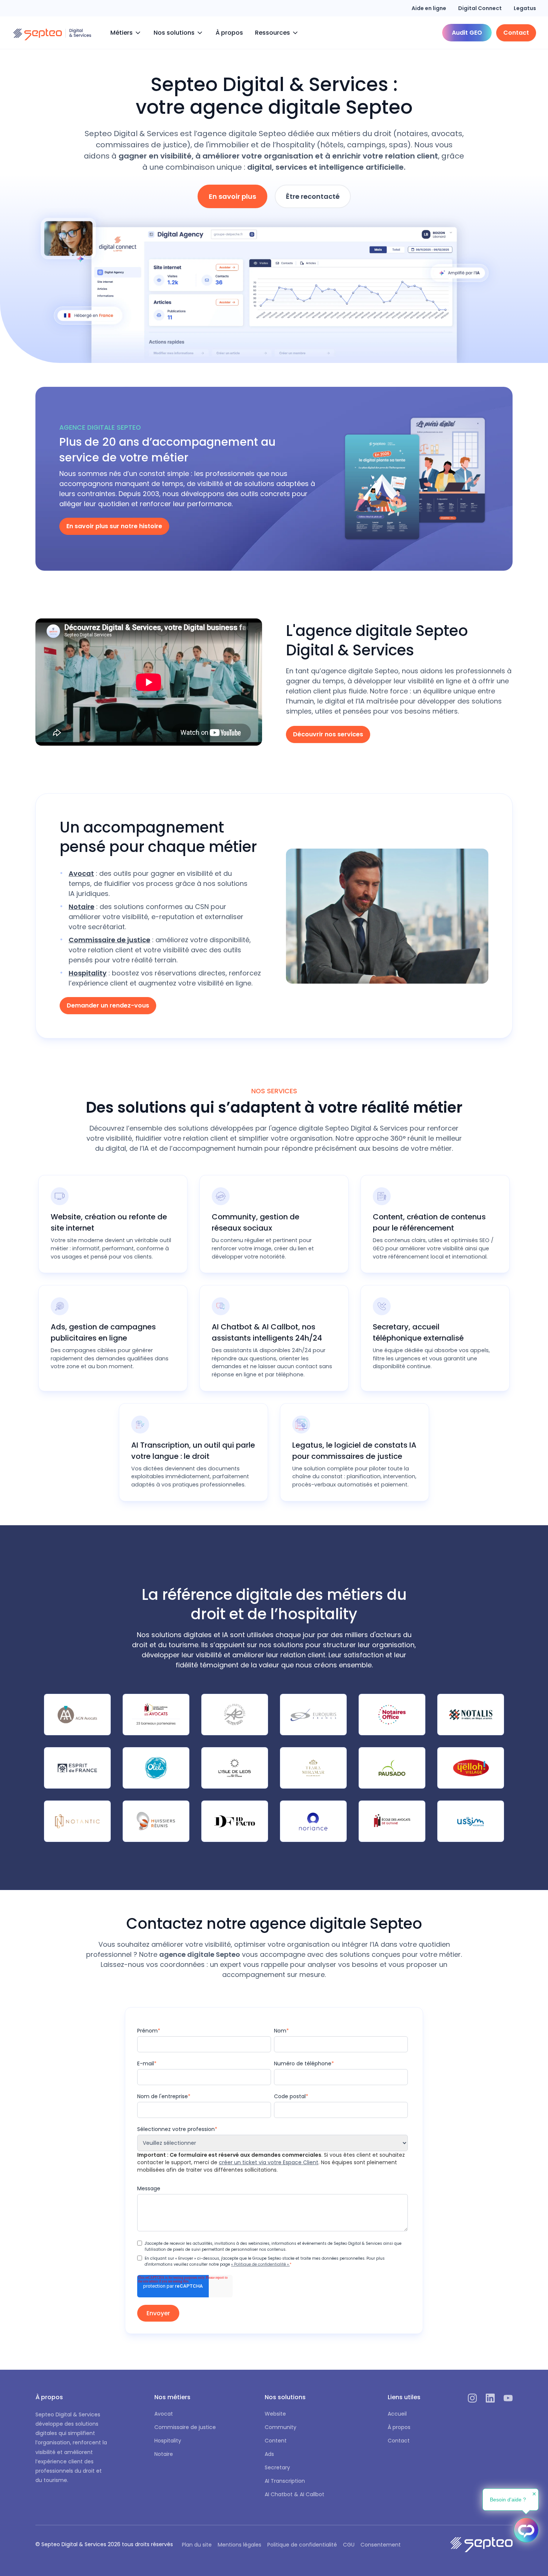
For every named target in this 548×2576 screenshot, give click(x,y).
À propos (229, 33)
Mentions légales (240, 2545)
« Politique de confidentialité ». (260, 2264)
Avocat (164, 2414)
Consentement (381, 2545)
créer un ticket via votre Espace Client (269, 2162)
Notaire (164, 2454)
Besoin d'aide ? (508, 2500)
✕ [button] (534, 2494)
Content (276, 2441)
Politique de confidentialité (302, 2545)
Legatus (525, 8)
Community (281, 2427)
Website (275, 2414)
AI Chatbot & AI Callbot (295, 2494)
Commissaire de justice (185, 2427)
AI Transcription (285, 2481)
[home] (52, 33)
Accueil (397, 2414)
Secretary (277, 2467)
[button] (126, 33)
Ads (269, 2454)
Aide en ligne (429, 8)
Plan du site (197, 2545)
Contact (399, 2441)
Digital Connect (480, 8)
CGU (349, 2545)
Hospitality (168, 2441)
